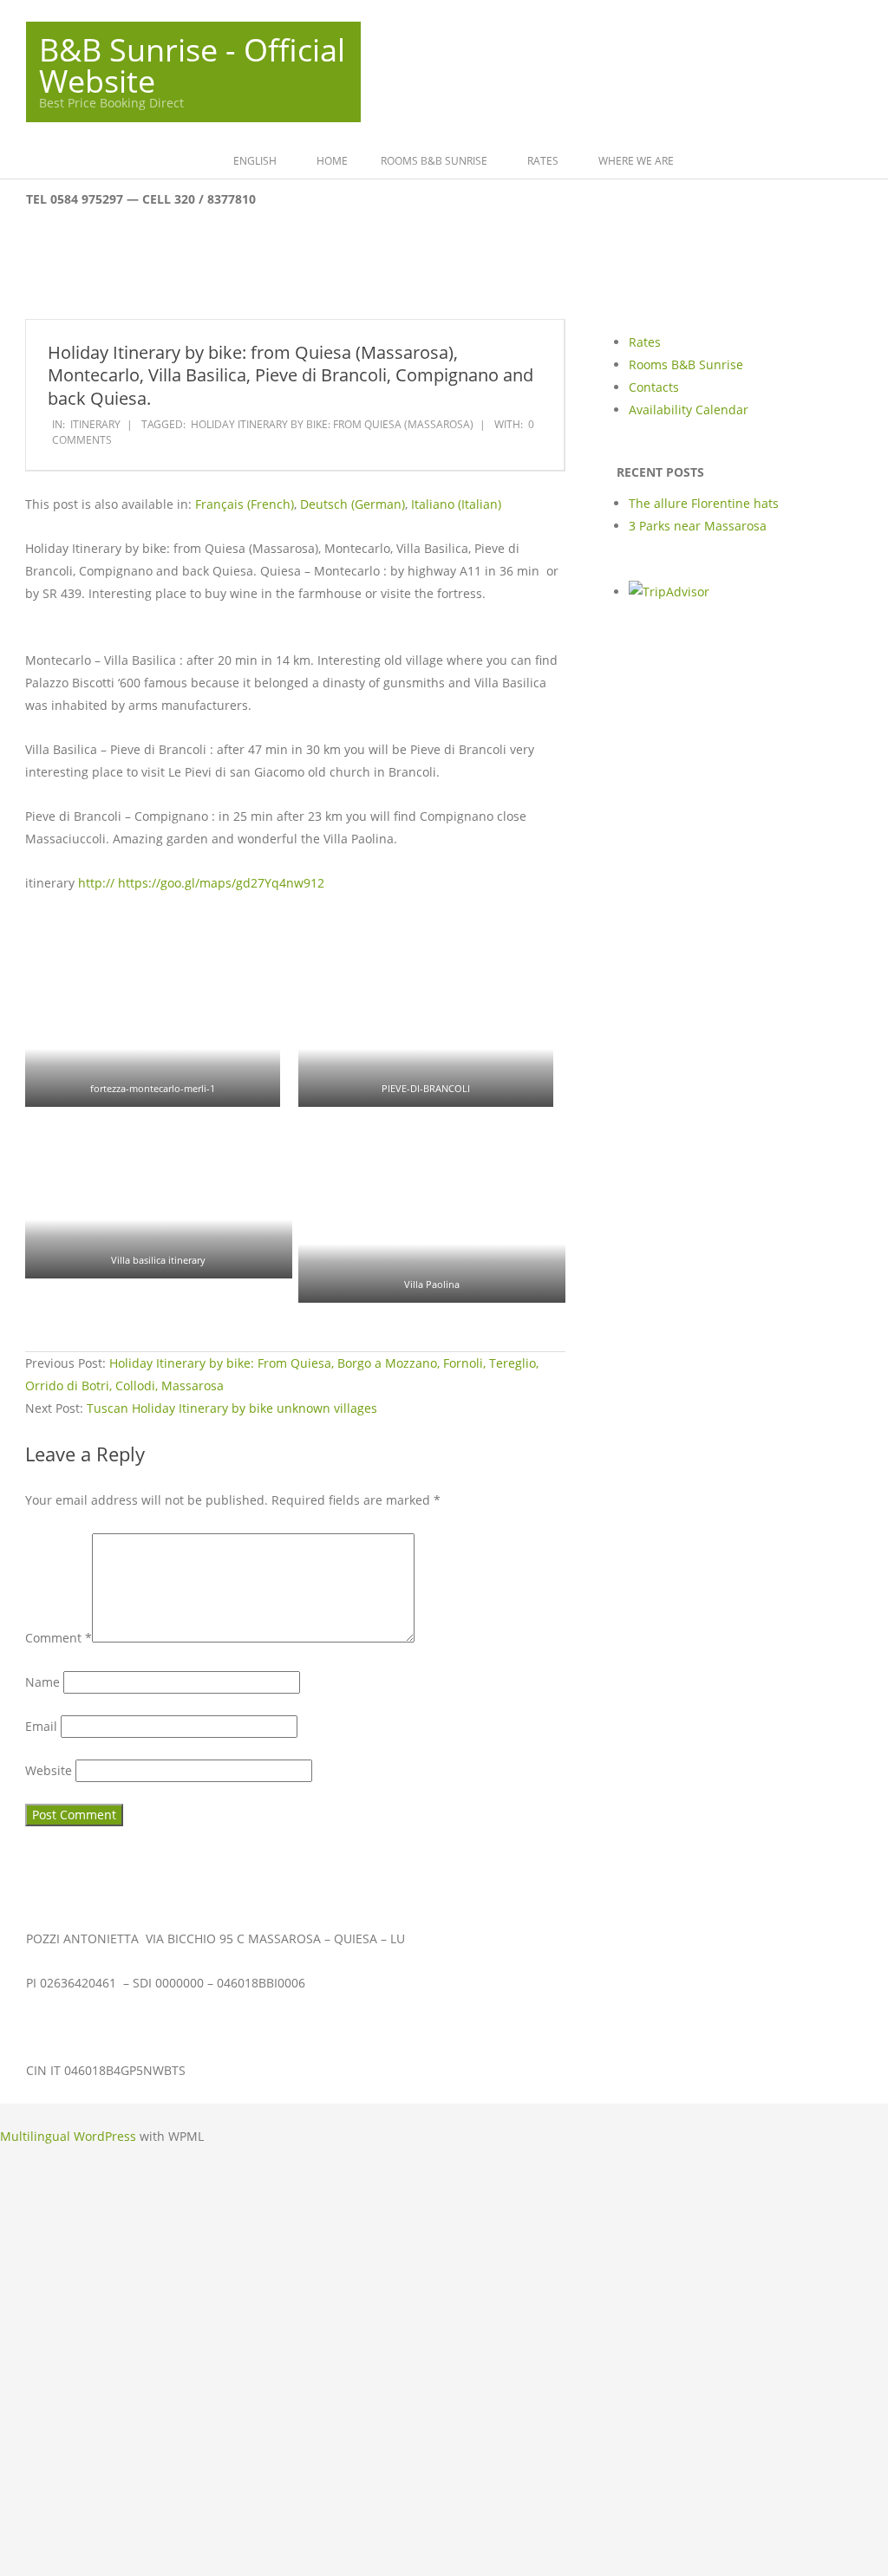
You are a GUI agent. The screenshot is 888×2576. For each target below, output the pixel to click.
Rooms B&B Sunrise (442, 161)
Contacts (654, 387)
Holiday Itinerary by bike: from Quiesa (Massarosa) (332, 424)
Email (39, 1770)
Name (40, 1737)
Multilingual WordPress (68, 2154)
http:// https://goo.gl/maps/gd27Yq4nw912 (201, 883)
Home (340, 161)
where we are (644, 161)
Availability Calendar (689, 410)
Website (45, 1804)
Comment (53, 1578)
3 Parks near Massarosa (698, 526)
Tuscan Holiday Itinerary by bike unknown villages (236, 1430)
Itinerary (95, 424)
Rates (551, 161)
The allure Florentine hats (704, 503)
